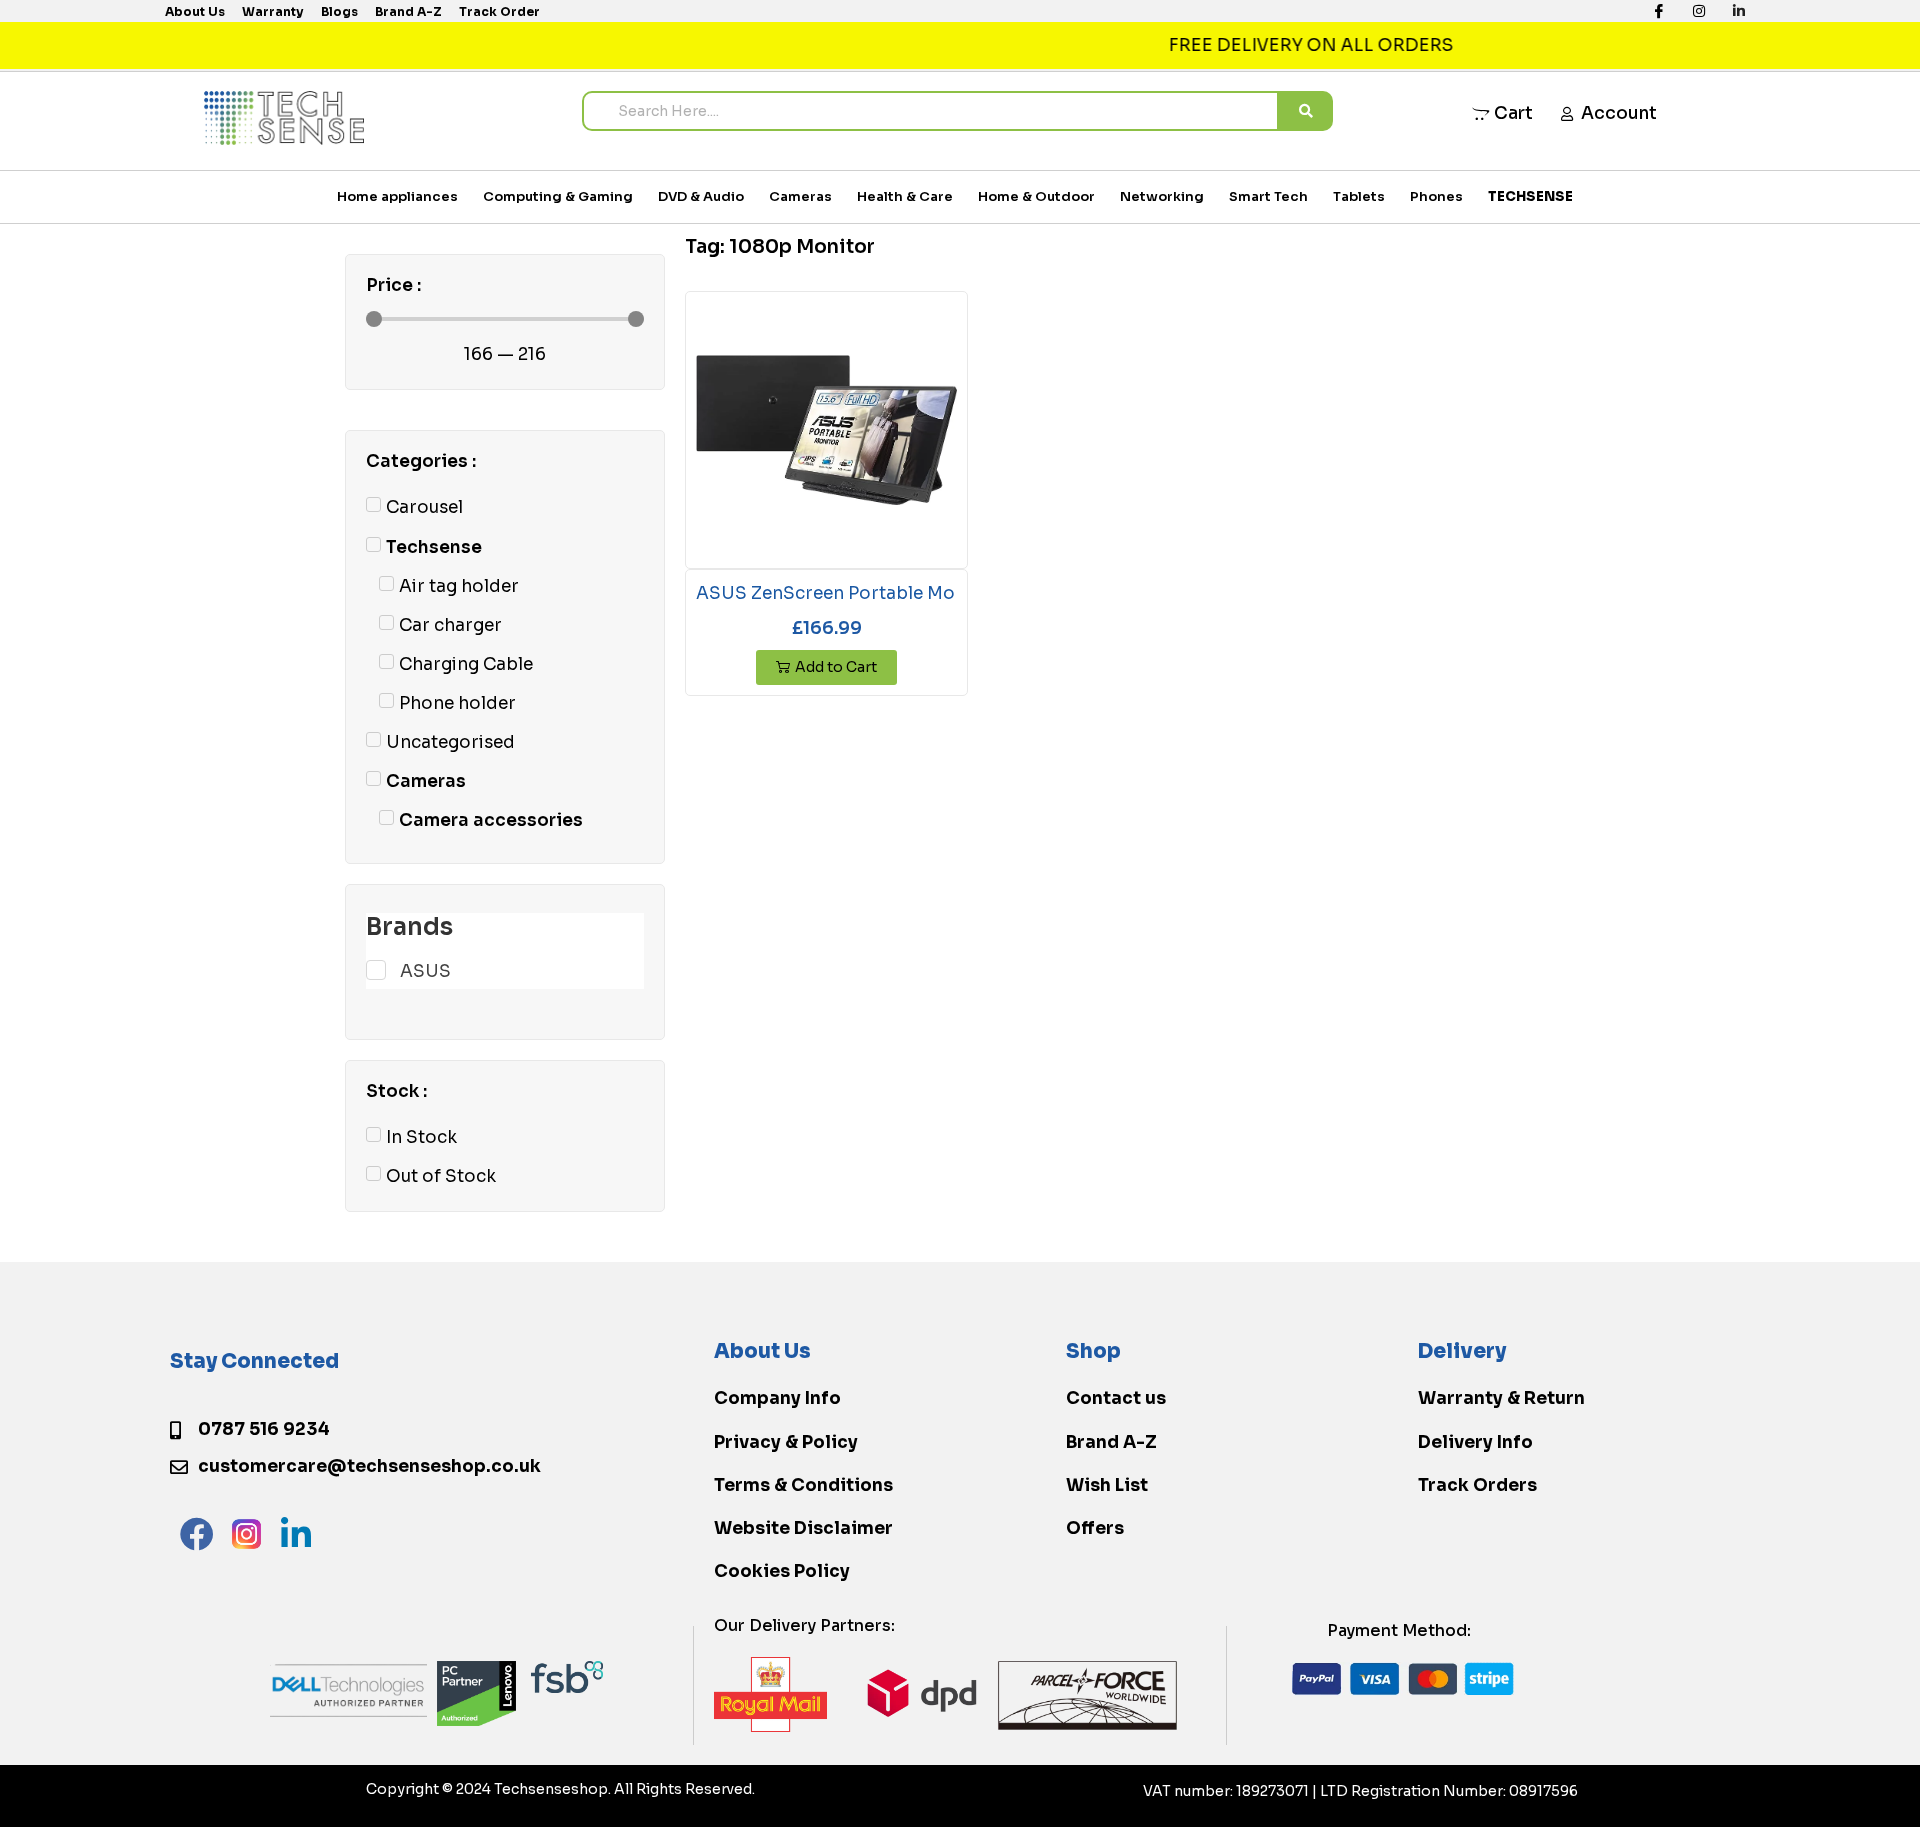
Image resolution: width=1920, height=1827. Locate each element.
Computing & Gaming (558, 196)
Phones (1436, 196)
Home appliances (397, 196)
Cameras (800, 196)
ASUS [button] (425, 971)
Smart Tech (1268, 196)
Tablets (1359, 196)
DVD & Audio (701, 196)
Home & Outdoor (1036, 196)
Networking (1162, 196)
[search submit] (1306, 111)
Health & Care (905, 196)
